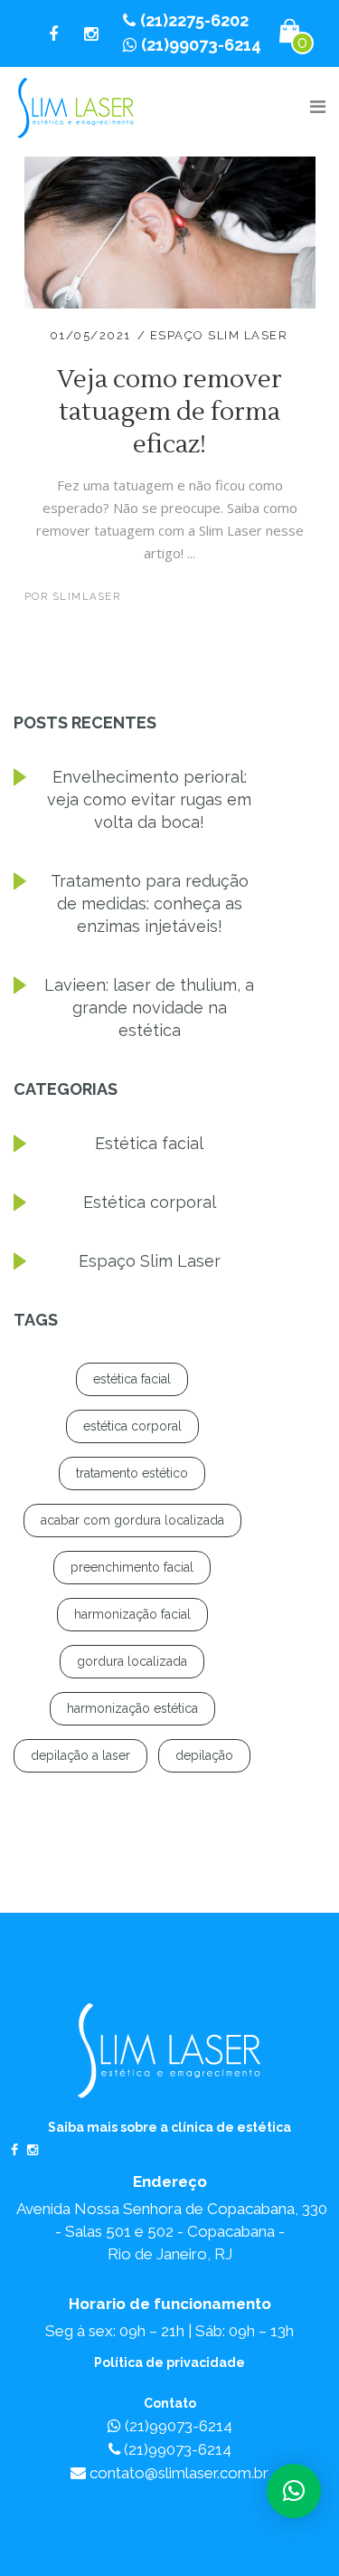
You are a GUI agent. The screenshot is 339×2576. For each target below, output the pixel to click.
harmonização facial (132, 1614)
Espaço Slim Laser (219, 335)
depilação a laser (80, 1755)
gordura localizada (132, 1661)
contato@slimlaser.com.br (177, 2473)
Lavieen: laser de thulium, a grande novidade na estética (149, 1008)
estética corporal (132, 1426)
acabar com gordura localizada (132, 1520)
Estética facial (149, 1143)
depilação (204, 1755)
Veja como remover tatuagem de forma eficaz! (169, 412)
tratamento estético (132, 1473)
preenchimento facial (132, 1567)
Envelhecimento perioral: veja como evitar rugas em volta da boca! (149, 799)
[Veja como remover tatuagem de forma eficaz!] (170, 167)
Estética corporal (150, 1202)
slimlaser (87, 597)
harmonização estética (132, 1708)
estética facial (132, 1379)
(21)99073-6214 (201, 45)
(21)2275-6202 (194, 20)
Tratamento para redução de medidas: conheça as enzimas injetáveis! (150, 903)
